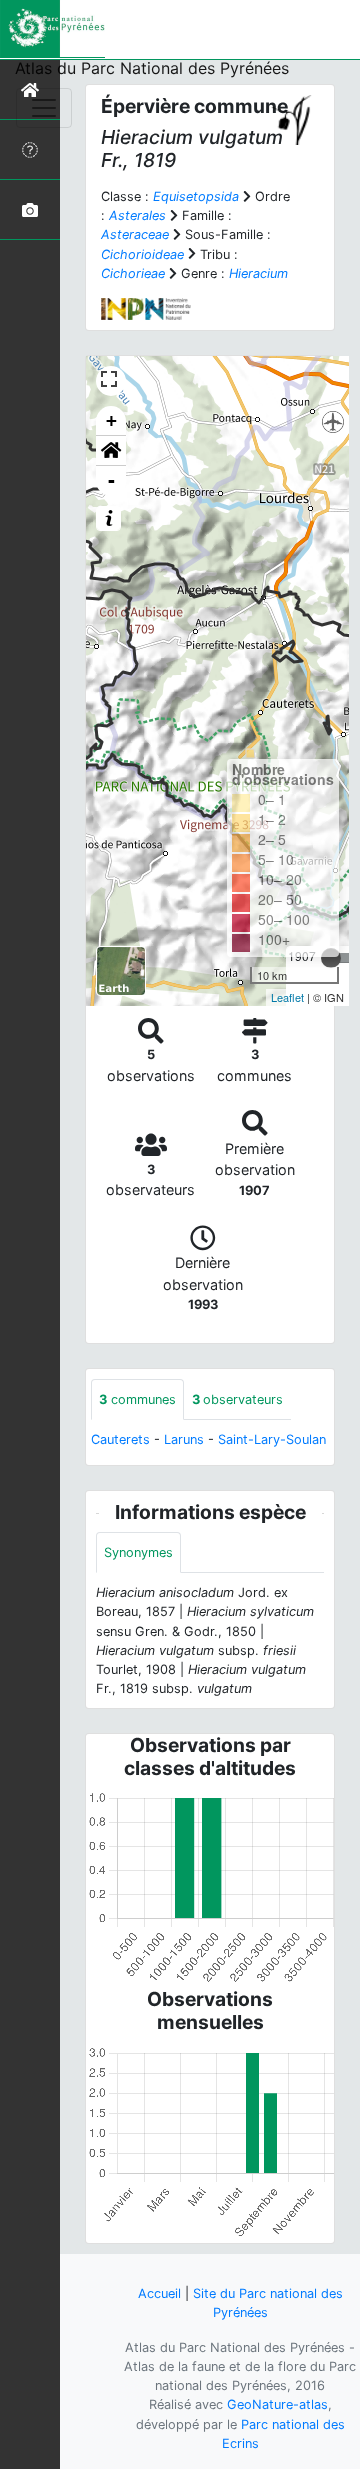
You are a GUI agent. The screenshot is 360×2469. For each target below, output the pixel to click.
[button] (111, 451)
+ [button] (111, 420)
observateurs (237, 1399)
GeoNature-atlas (277, 2404)
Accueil (159, 2293)
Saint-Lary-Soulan (272, 1439)
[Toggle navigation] (44, 108)
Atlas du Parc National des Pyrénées (152, 68)
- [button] (111, 480)
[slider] (331, 958)
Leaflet (287, 997)
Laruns (184, 1439)
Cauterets (120, 1439)
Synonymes (138, 1552)
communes (137, 1399)
